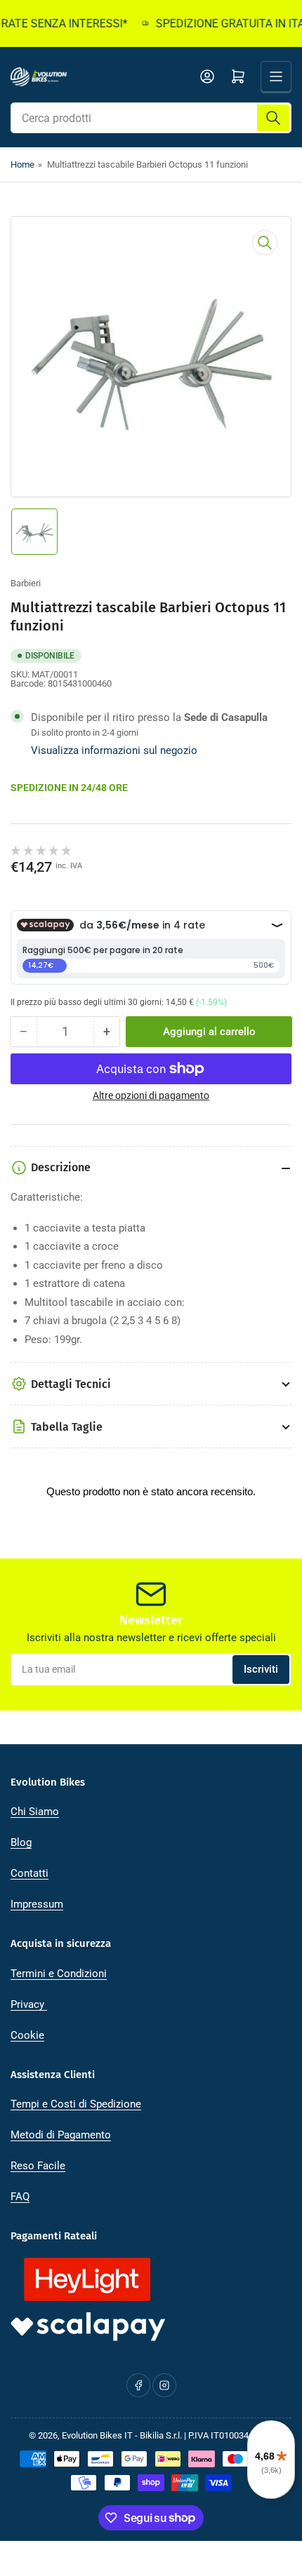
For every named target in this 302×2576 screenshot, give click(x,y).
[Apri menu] (276, 76)
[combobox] (151, 118)
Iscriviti (261, 1669)
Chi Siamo (35, 1812)
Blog (21, 1842)
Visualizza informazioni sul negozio (114, 750)
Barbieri (26, 583)
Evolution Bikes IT (97, 2435)
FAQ (20, 2197)
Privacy (29, 2004)
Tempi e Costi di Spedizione (76, 2104)
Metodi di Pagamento (61, 2135)
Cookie (27, 2035)
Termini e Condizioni (59, 1974)
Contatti (29, 1873)
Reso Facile (38, 2166)
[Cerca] (273, 118)
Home (22, 164)
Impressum (37, 1904)
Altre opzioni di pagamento (151, 1095)
